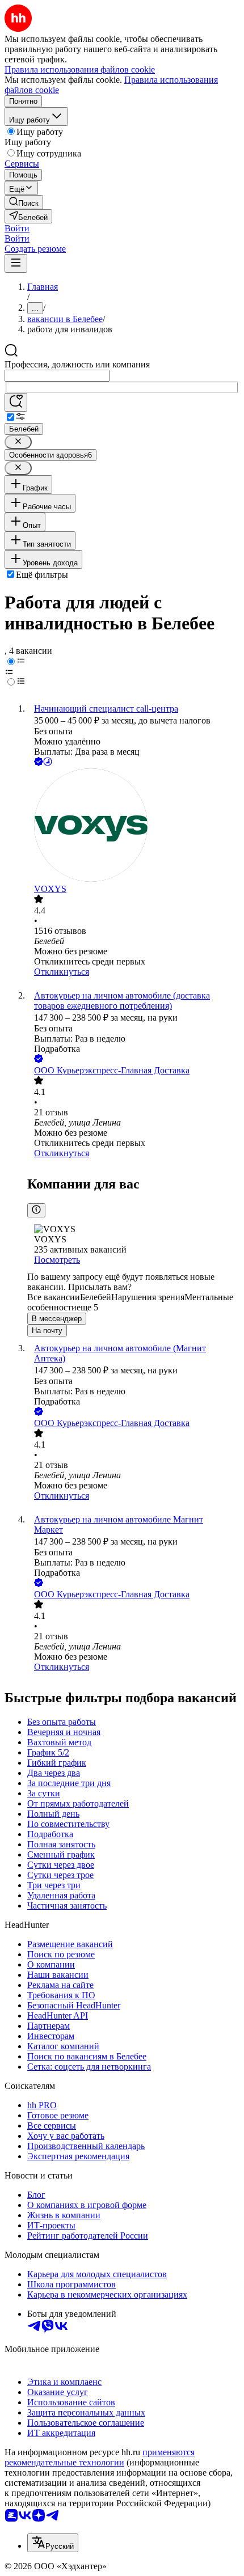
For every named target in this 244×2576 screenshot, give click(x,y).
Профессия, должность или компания (77, 364)
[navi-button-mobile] (16, 263)
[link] (24, 202)
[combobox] (57, 376)
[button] (17, 228)
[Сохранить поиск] (16, 402)
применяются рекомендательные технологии (100, 2457)
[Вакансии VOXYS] (133, 826)
